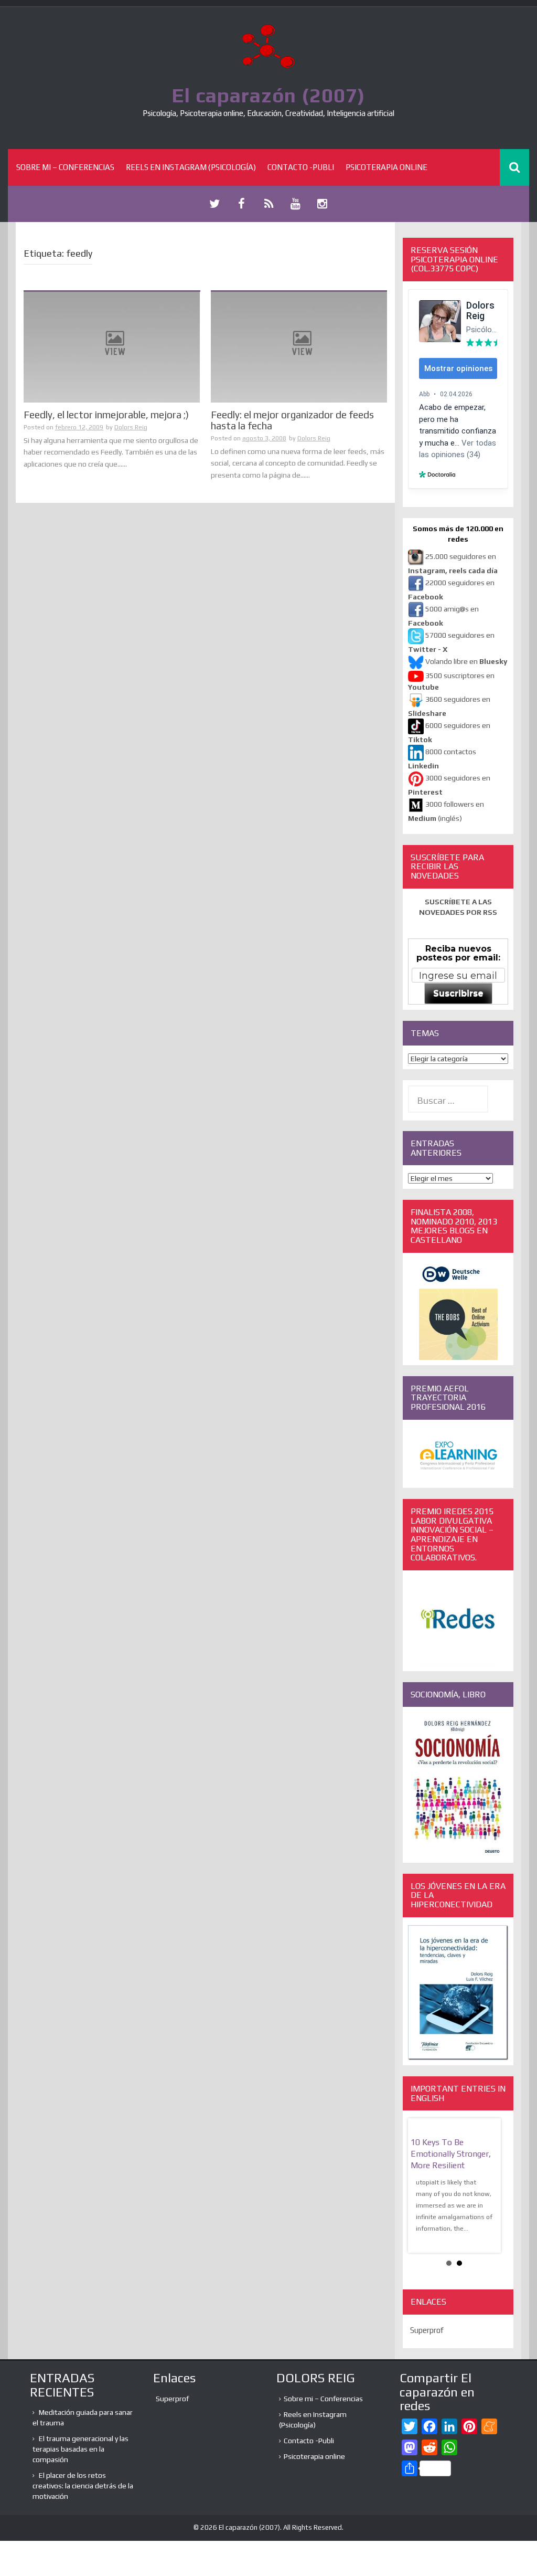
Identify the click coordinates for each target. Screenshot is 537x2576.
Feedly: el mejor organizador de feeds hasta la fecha (292, 420)
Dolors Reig (131, 427)
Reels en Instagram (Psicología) (191, 167)
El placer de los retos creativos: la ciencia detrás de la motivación (83, 2486)
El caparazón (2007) (268, 95)
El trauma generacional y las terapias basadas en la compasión (80, 2449)
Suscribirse (458, 993)
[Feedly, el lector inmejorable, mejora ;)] (112, 346)
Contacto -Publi (301, 167)
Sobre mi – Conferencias (65, 167)
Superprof (427, 2330)
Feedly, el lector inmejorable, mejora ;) (106, 415)
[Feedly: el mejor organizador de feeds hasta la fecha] (299, 346)
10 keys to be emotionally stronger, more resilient (451, 2154)
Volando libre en (466, 661)
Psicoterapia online (386, 167)
